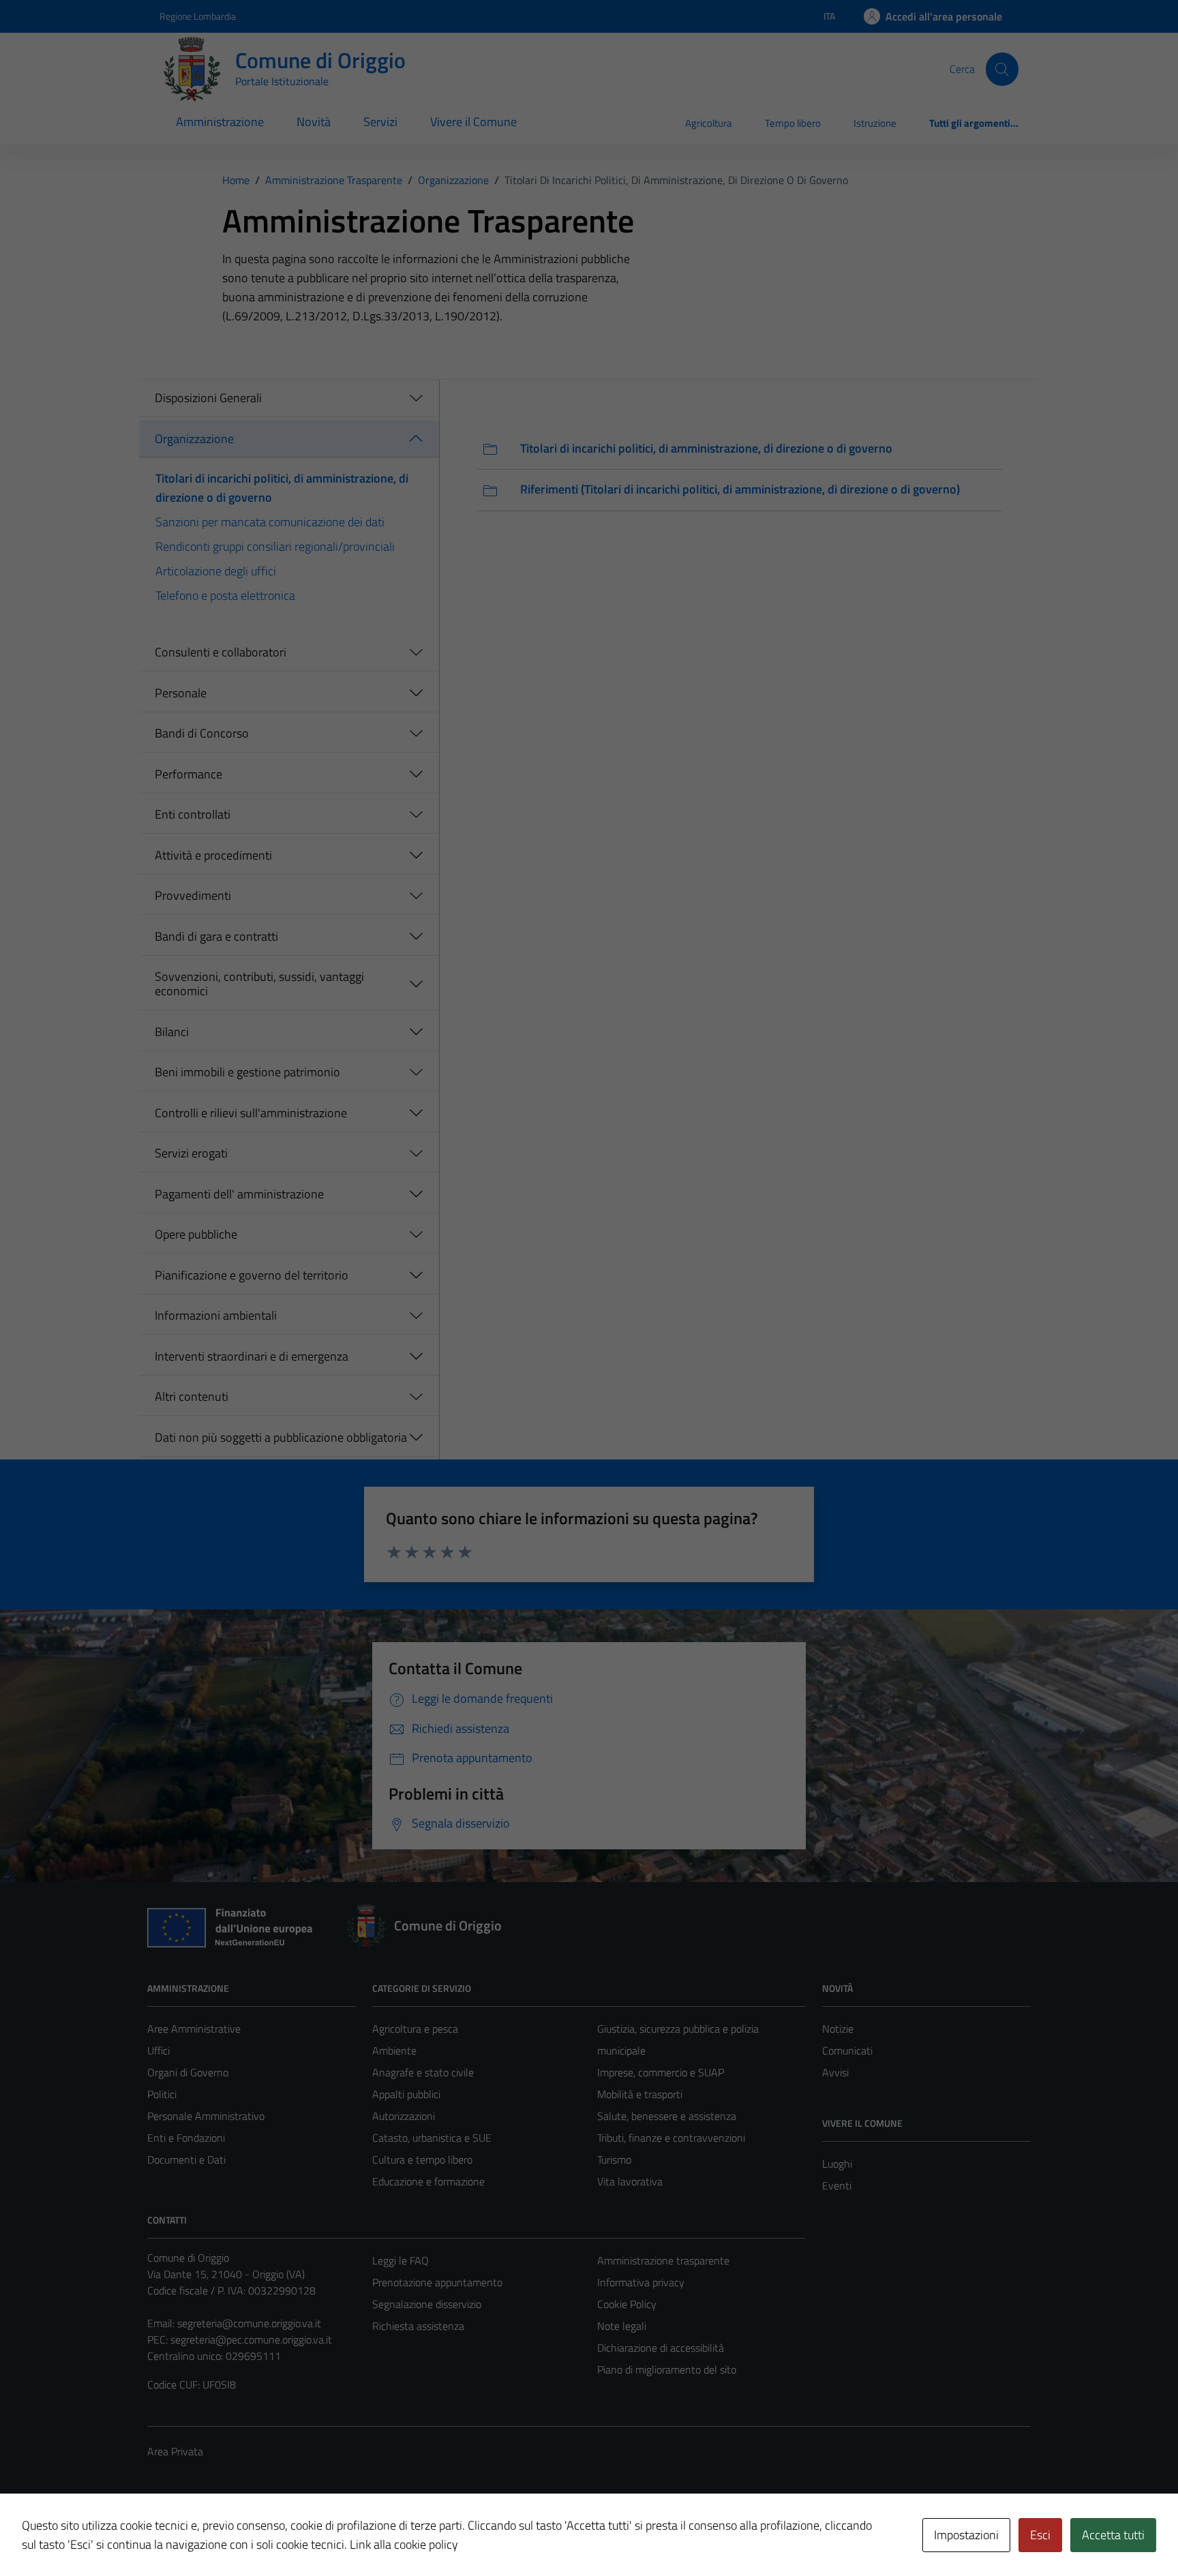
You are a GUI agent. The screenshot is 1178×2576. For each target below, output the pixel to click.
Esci (1040, 2535)
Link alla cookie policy (404, 2544)
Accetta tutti (1113, 2535)
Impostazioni (966, 2535)
